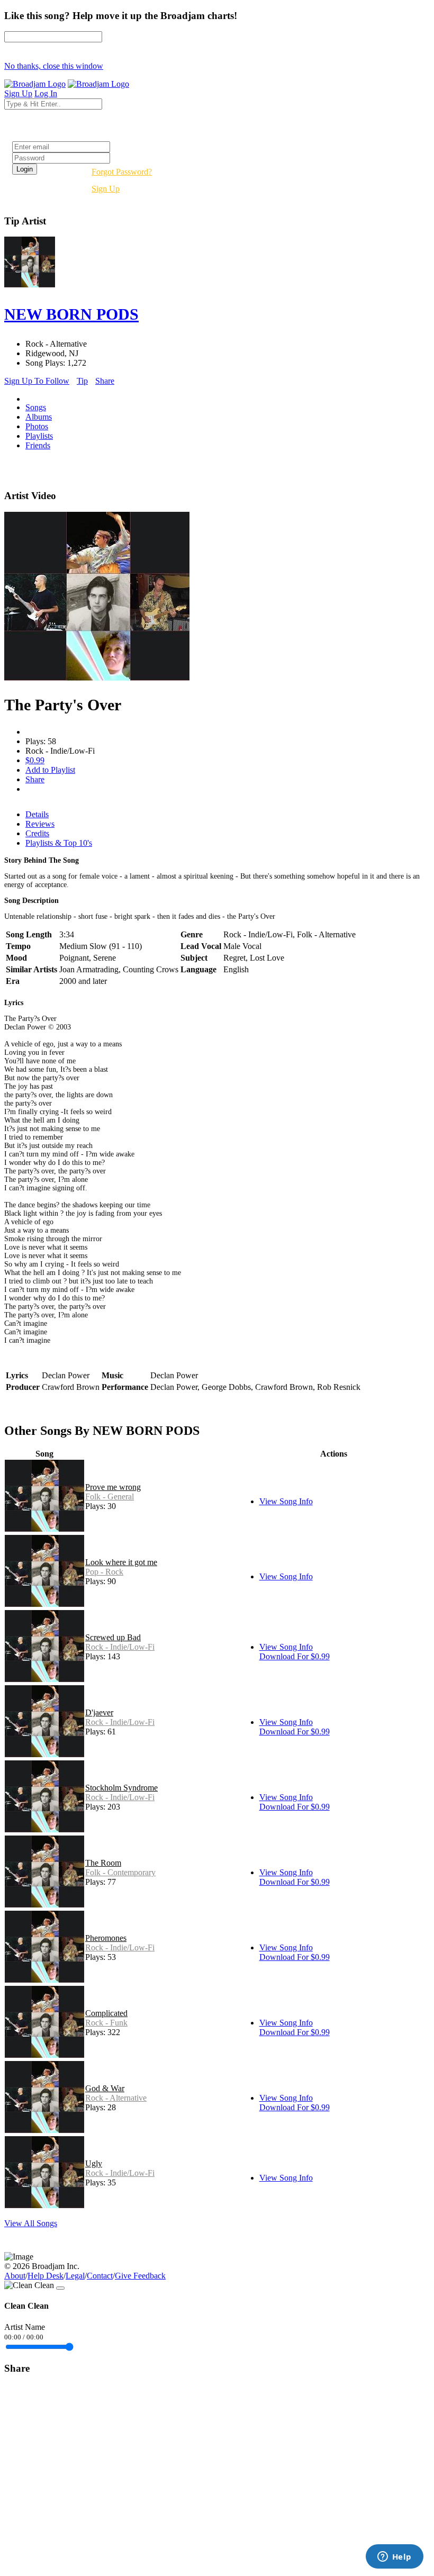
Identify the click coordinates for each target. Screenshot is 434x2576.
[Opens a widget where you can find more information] (394, 2557)
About (15, 2276)
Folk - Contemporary (120, 1872)
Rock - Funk (106, 2023)
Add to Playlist (50, 770)
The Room (103, 1863)
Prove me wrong (113, 1487)
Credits (37, 833)
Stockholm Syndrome (121, 1788)
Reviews (40, 824)
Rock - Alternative (116, 2098)
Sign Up (106, 189)
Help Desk (46, 2276)
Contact (100, 2276)
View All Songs (31, 2223)
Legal (75, 2276)
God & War (105, 2088)
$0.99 (35, 760)
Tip (82, 381)
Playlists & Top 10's (59, 843)
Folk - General (110, 1497)
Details (37, 814)
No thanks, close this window (54, 66)
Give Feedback (140, 2276)
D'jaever (99, 1712)
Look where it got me (121, 1562)
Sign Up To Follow (37, 381)
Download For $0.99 (295, 1656)
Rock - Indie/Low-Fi (120, 1647)
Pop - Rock (104, 1572)
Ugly (94, 2163)
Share (105, 381)
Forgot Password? (122, 172)
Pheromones (106, 1938)
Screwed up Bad (113, 1637)
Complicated (106, 2013)
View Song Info (286, 1501)
